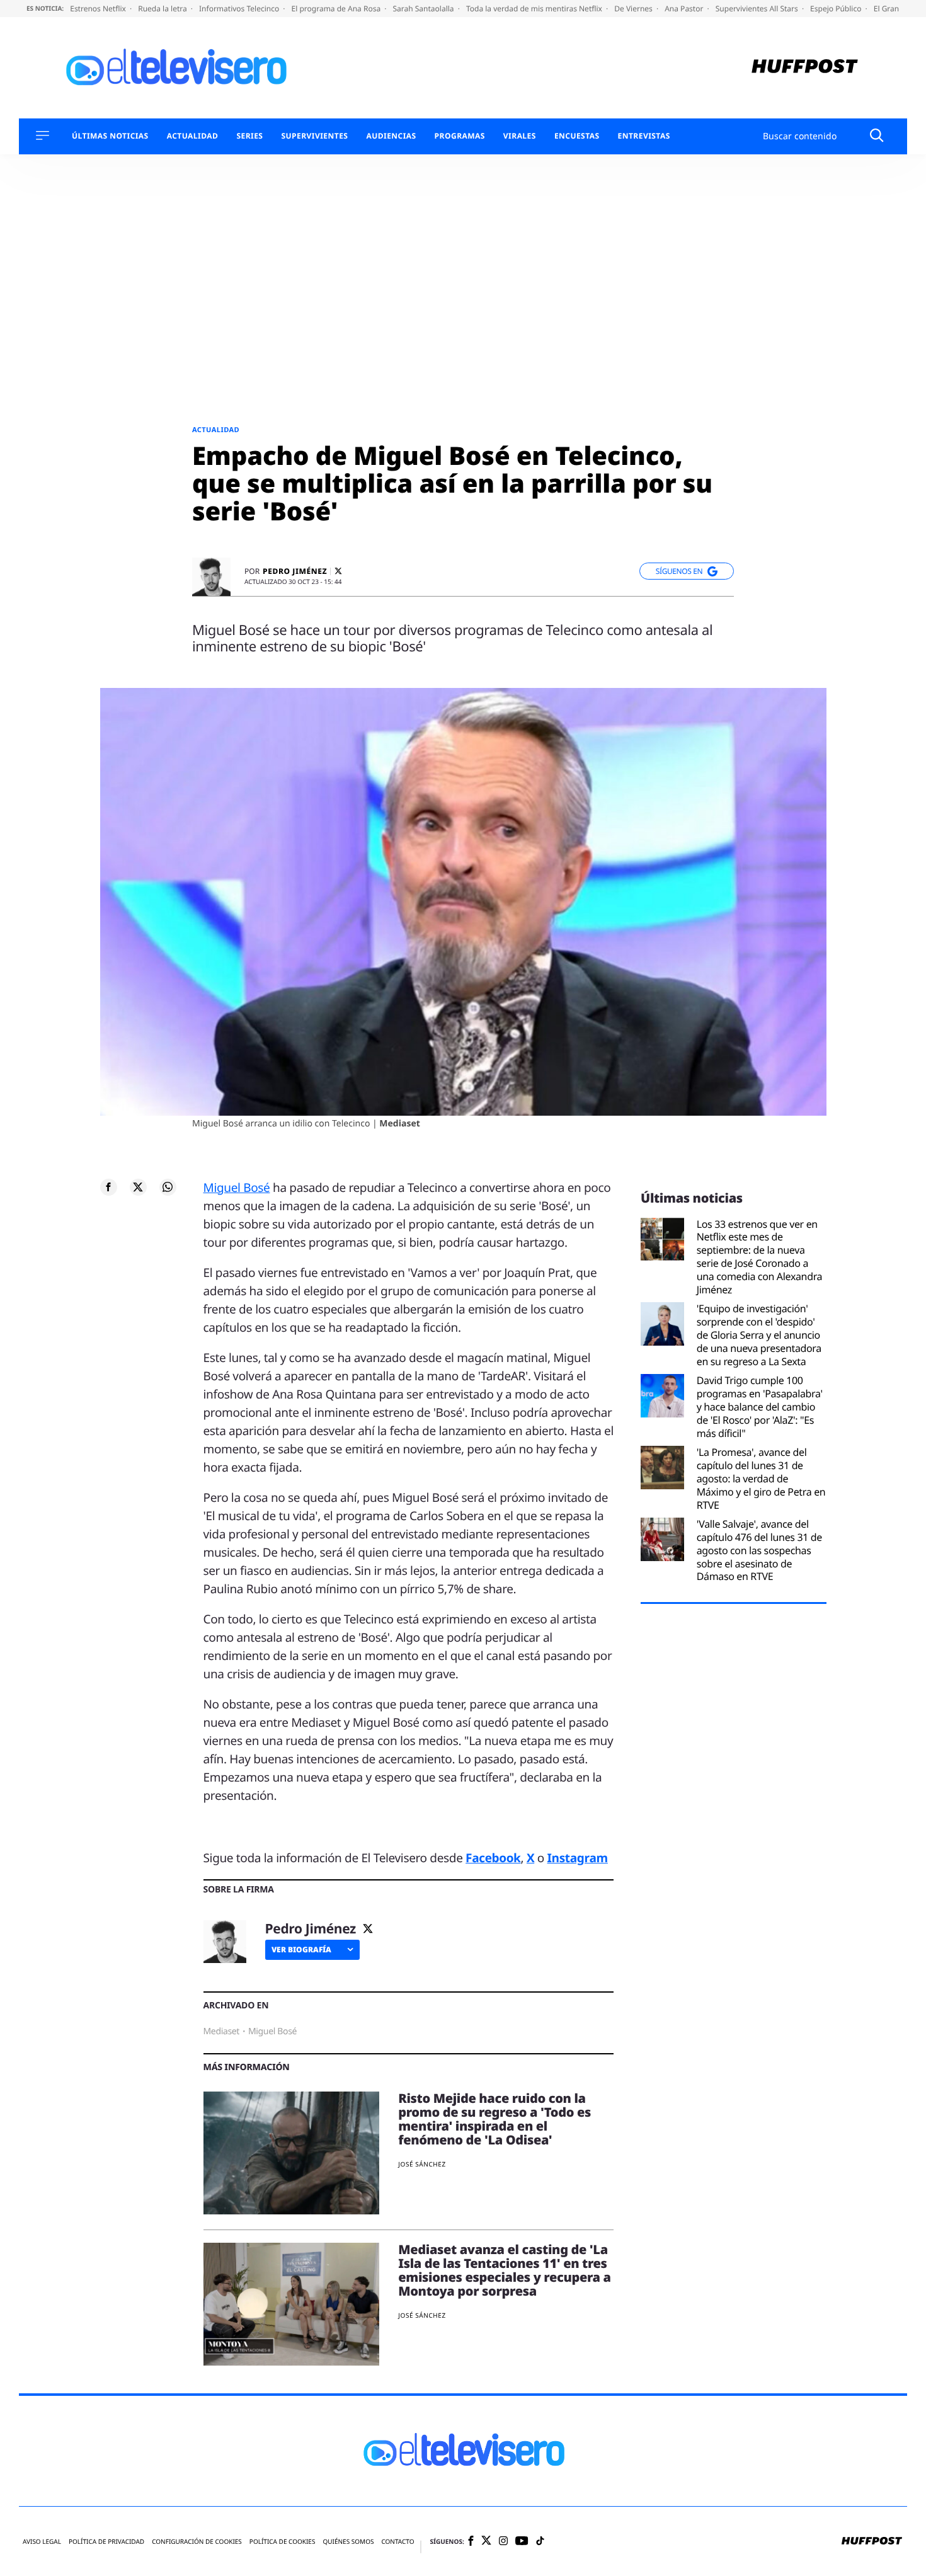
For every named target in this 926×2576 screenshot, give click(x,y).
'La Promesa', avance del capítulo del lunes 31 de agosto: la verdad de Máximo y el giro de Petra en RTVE (761, 1479)
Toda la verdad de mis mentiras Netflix (535, 9)
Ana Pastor (685, 9)
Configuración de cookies (197, 2542)
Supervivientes (314, 136)
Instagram (578, 1858)
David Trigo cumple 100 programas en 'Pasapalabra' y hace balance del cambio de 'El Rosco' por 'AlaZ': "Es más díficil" (760, 1407)
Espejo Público (837, 9)
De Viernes (634, 9)
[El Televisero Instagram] (503, 2542)
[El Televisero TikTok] (540, 2542)
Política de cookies (283, 2542)
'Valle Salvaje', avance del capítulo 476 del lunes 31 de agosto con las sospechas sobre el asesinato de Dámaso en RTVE (759, 1550)
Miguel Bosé (237, 1188)
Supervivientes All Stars (758, 9)
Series (249, 136)
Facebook (493, 1858)
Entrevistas (644, 136)
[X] (338, 571)
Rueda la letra (163, 9)
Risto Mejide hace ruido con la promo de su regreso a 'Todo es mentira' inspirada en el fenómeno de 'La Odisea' (494, 2119)
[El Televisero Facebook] (471, 2542)
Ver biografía (301, 1949)
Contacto (397, 2542)
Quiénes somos (348, 2542)
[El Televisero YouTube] (522, 2541)
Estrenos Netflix (99, 9)
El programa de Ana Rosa (337, 9)
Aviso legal (42, 2542)
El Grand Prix (898, 9)
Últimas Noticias (110, 136)
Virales (520, 136)
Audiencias (391, 136)
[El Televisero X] (486, 2541)
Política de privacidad (106, 2542)
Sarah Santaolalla (424, 9)
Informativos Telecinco (240, 9)
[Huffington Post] (805, 68)
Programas (460, 136)
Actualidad (193, 136)
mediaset (222, 2031)
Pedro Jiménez (295, 571)
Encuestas (577, 136)
